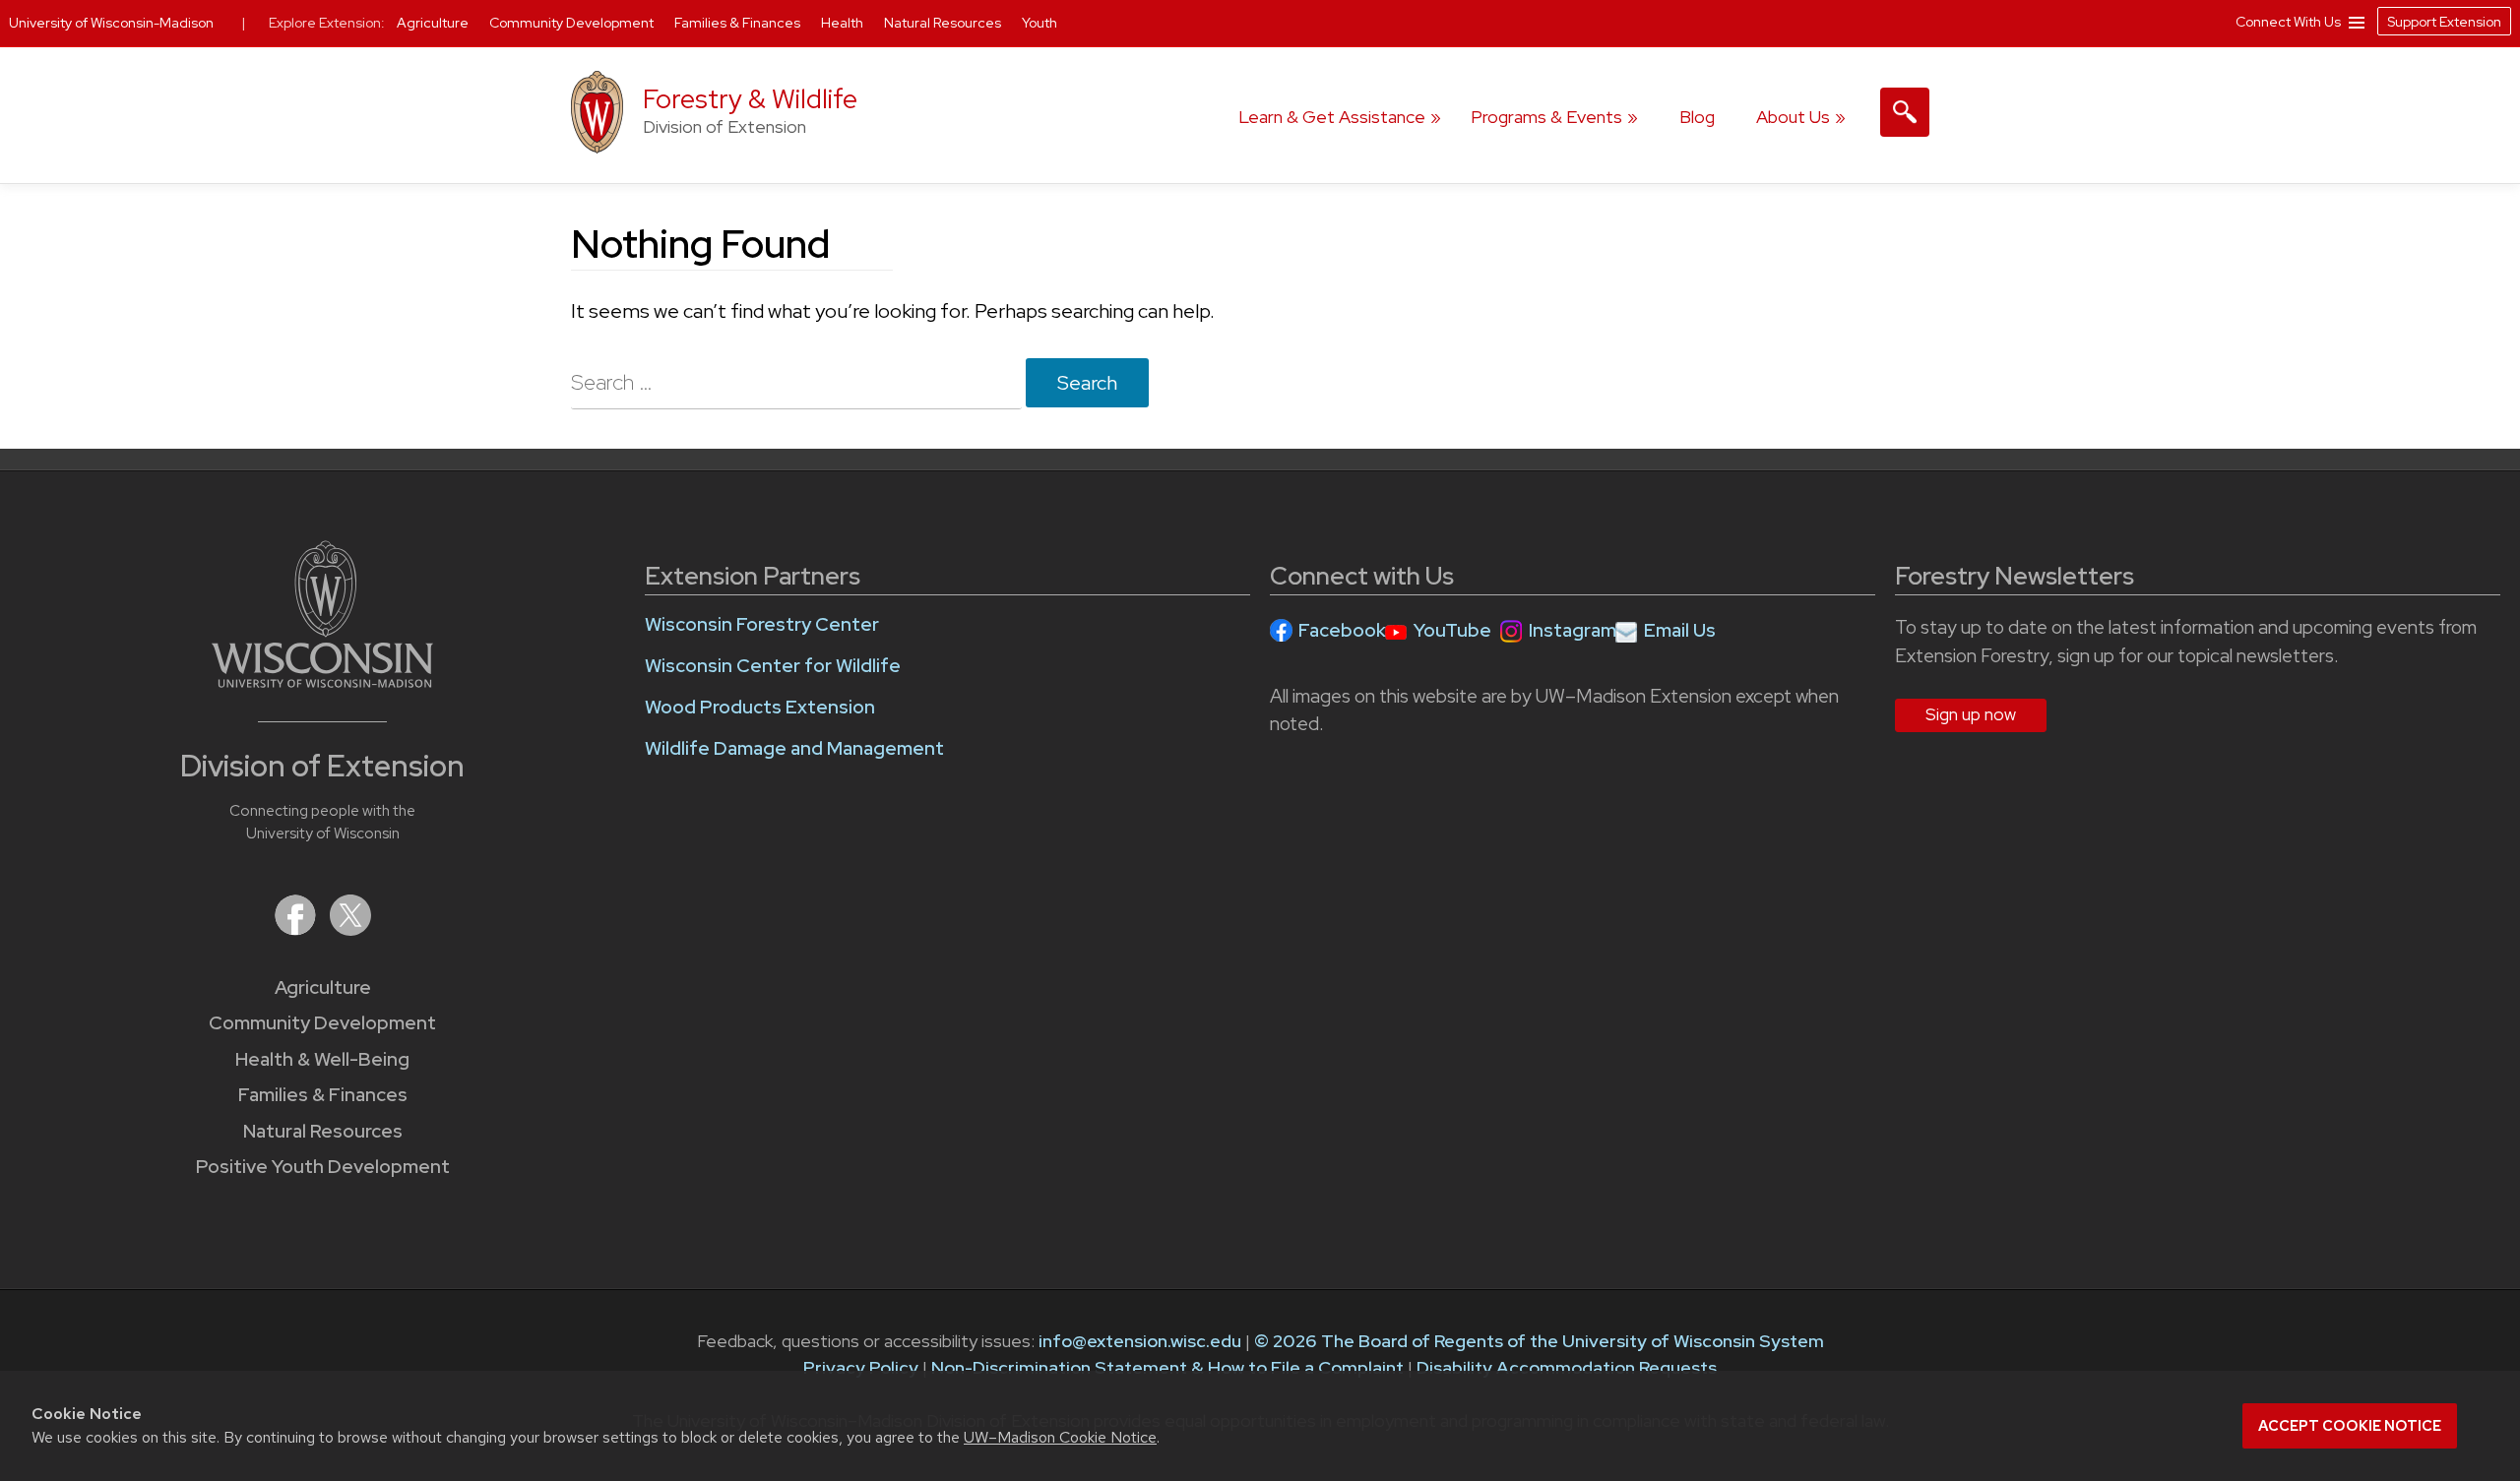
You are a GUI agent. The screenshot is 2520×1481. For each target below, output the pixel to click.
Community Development (322, 1023)
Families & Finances (323, 1095)
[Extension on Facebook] (297, 929)
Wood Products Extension (760, 707)
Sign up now (1971, 714)
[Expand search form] (1905, 112)
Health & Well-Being (322, 1059)
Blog (1697, 117)
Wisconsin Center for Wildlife (773, 666)
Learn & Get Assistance (1332, 117)
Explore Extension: (327, 23)
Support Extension (2444, 22)
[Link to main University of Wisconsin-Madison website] (322, 681)
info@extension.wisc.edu (1140, 1341)
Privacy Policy (861, 1367)
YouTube (1452, 630)
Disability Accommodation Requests (1567, 1367)
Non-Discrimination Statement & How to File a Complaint (1167, 1367)
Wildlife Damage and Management (794, 748)
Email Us (1680, 630)
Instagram (1573, 630)
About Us (1793, 117)
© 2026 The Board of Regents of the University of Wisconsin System (1539, 1341)
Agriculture (323, 987)
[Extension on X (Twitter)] (350, 929)
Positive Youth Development (323, 1167)
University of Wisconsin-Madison (111, 23)
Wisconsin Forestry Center (762, 624)
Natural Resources (323, 1131)
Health (844, 23)
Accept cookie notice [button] (2350, 1426)
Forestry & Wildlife (750, 99)
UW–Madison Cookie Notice (1060, 1437)
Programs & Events (1546, 117)
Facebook (1342, 630)
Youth (1039, 23)
